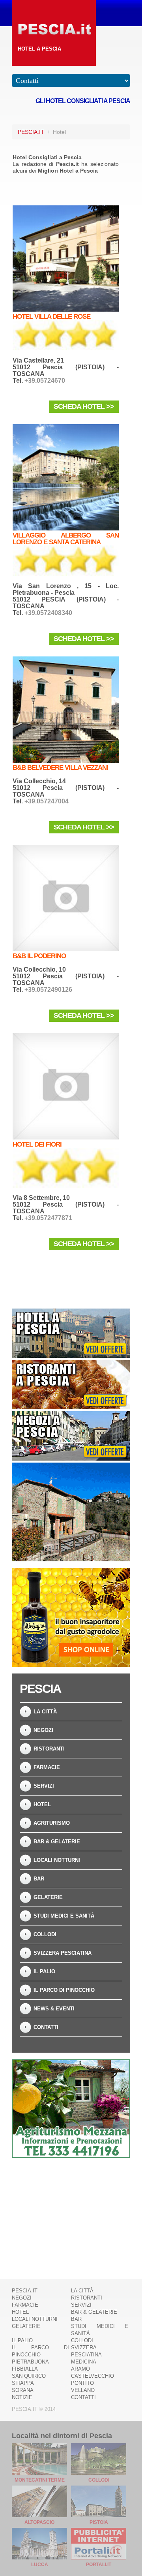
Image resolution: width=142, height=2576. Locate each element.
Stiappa (23, 2383)
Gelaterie (48, 1897)
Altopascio (39, 2522)
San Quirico (29, 2376)
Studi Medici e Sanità (64, 1916)
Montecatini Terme (40, 2480)
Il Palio (44, 1971)
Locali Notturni (57, 1860)
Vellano (83, 2390)
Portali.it (99, 2565)
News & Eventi (54, 2009)
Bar (39, 1879)
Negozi (43, 1730)
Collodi (45, 1934)
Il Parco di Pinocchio (64, 1990)
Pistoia (99, 2522)
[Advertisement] (71, 2214)
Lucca (40, 2565)
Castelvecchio (92, 2376)
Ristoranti (49, 1749)
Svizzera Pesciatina (63, 1953)
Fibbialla (25, 2369)
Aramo (80, 2369)
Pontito (82, 2383)
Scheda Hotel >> (84, 406)
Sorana (23, 2390)
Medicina (84, 2362)
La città (45, 1712)
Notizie (22, 2397)
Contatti (46, 2027)
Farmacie (47, 1767)
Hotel (42, 1804)
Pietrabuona (30, 2362)
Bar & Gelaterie (57, 1842)
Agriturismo (52, 1823)
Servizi (44, 1786)
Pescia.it (31, 132)
